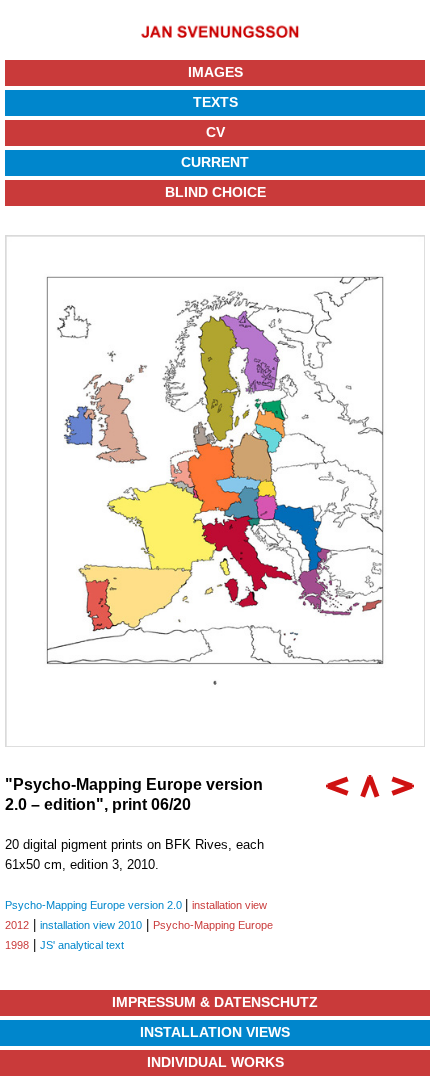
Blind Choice (215, 192)
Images (215, 72)
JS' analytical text (82, 945)
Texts (215, 102)
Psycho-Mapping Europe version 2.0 (95, 905)
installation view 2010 (91, 925)
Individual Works (215, 1062)
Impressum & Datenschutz (215, 1002)
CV (215, 132)
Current (215, 162)
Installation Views (215, 1032)
